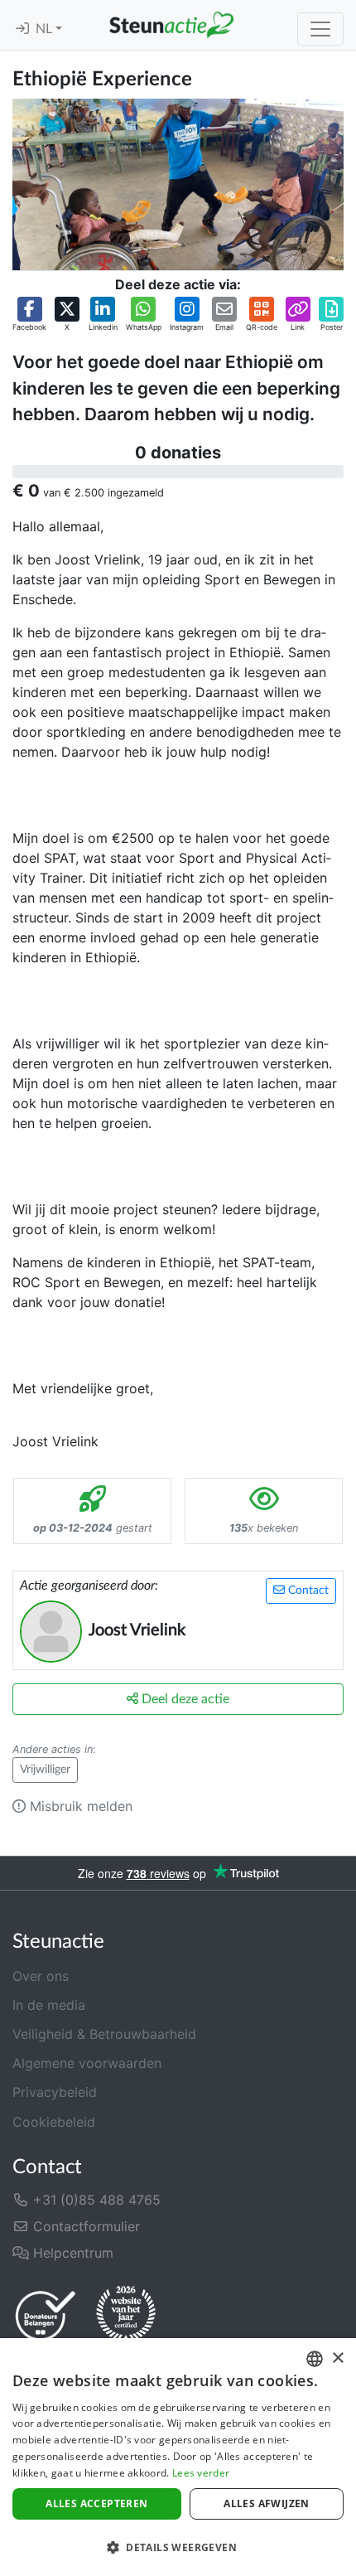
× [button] (337, 2358)
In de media (49, 2005)
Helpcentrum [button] (71, 2253)
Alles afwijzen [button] (267, 2503)
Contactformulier (84, 2226)
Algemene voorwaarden (87, 2063)
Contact (307, 1591)
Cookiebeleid (54, 2122)
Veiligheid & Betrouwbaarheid (104, 2034)
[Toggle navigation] (320, 29)
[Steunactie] (171, 25)
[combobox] (315, 2359)
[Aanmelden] (22, 29)
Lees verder (201, 2473)
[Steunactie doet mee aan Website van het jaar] (126, 2315)
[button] (29, 315)
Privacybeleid (55, 2092)
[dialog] (178, 2457)
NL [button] (46, 29)
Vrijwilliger (45, 1770)
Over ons (41, 1976)
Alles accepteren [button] (96, 2503)
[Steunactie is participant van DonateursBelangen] (46, 2315)
